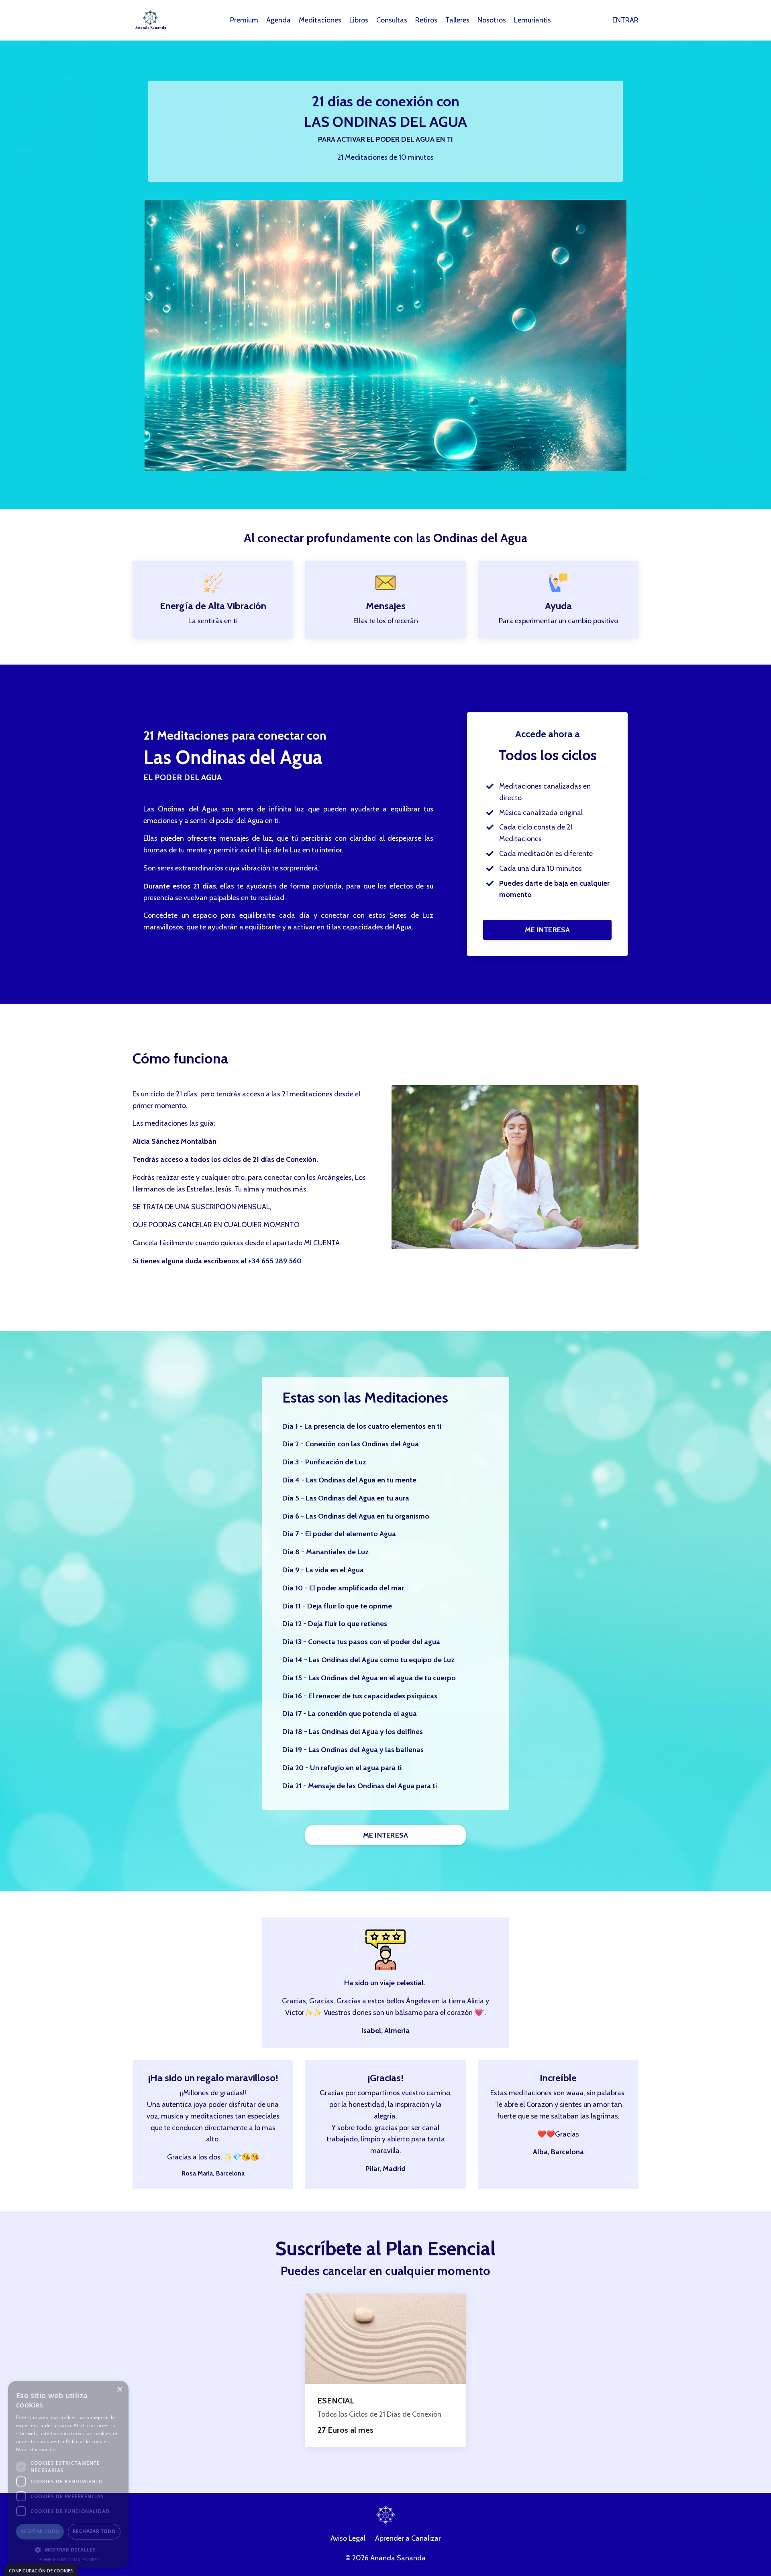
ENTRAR (625, 20)
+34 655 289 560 (275, 1261)
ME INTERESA (548, 930)
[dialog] (41, 2570)
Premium (244, 20)
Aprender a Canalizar (408, 2538)
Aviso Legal (348, 2538)
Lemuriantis (532, 20)
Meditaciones (320, 20)
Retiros (426, 20)
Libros (359, 20)
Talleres (457, 20)
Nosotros (492, 20)
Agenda (278, 20)
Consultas (392, 20)
